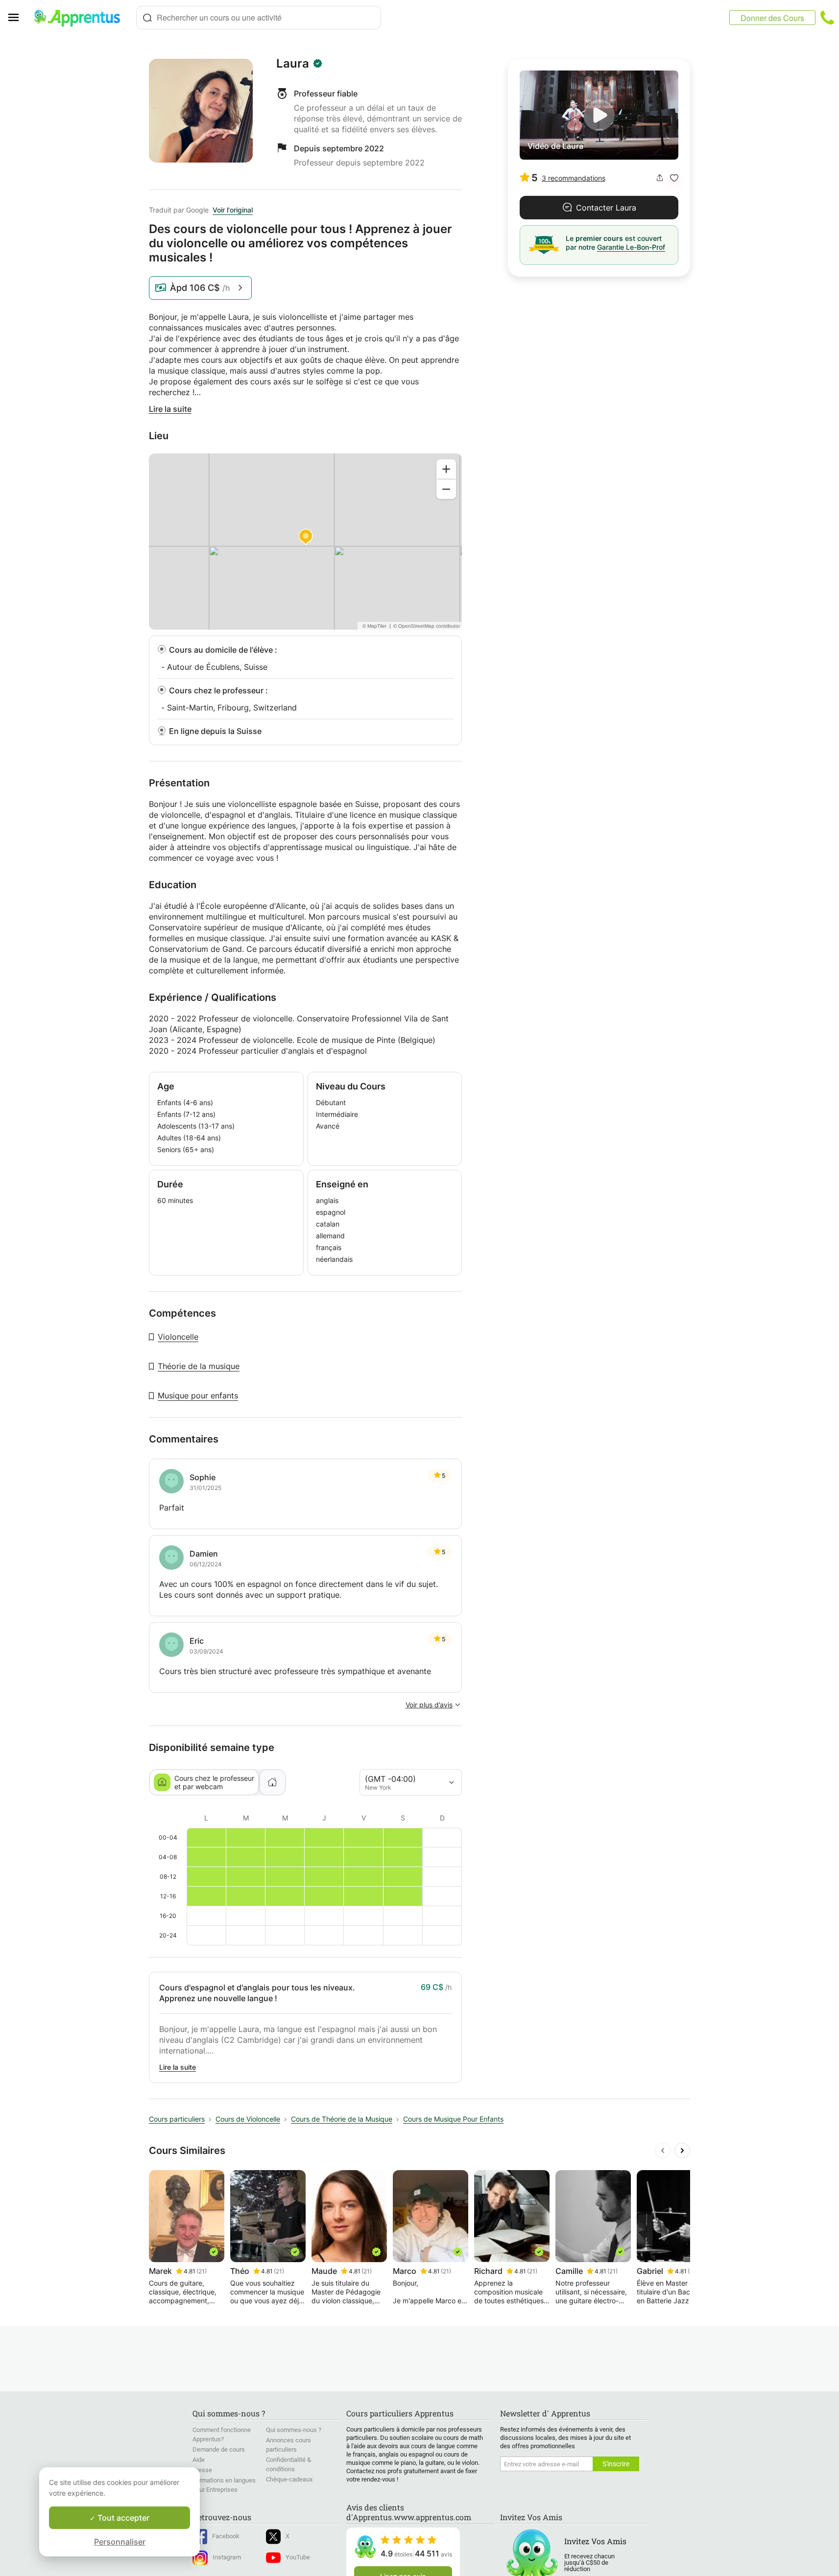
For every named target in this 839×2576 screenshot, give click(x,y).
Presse (202, 2470)
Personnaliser (120, 2542)
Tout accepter (122, 2518)
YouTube (298, 2557)
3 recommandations (574, 178)
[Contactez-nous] (827, 18)
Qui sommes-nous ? (294, 2430)
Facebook (226, 2536)
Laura (293, 64)
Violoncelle (178, 1337)
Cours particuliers (177, 2119)
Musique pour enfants (198, 1395)
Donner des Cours (772, 18)
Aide (199, 2460)
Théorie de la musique (199, 1366)
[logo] (81, 18)
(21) (202, 2271)
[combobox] (259, 18)
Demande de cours (219, 2449)
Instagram (227, 2557)
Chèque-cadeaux (289, 2479)
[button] (674, 178)
